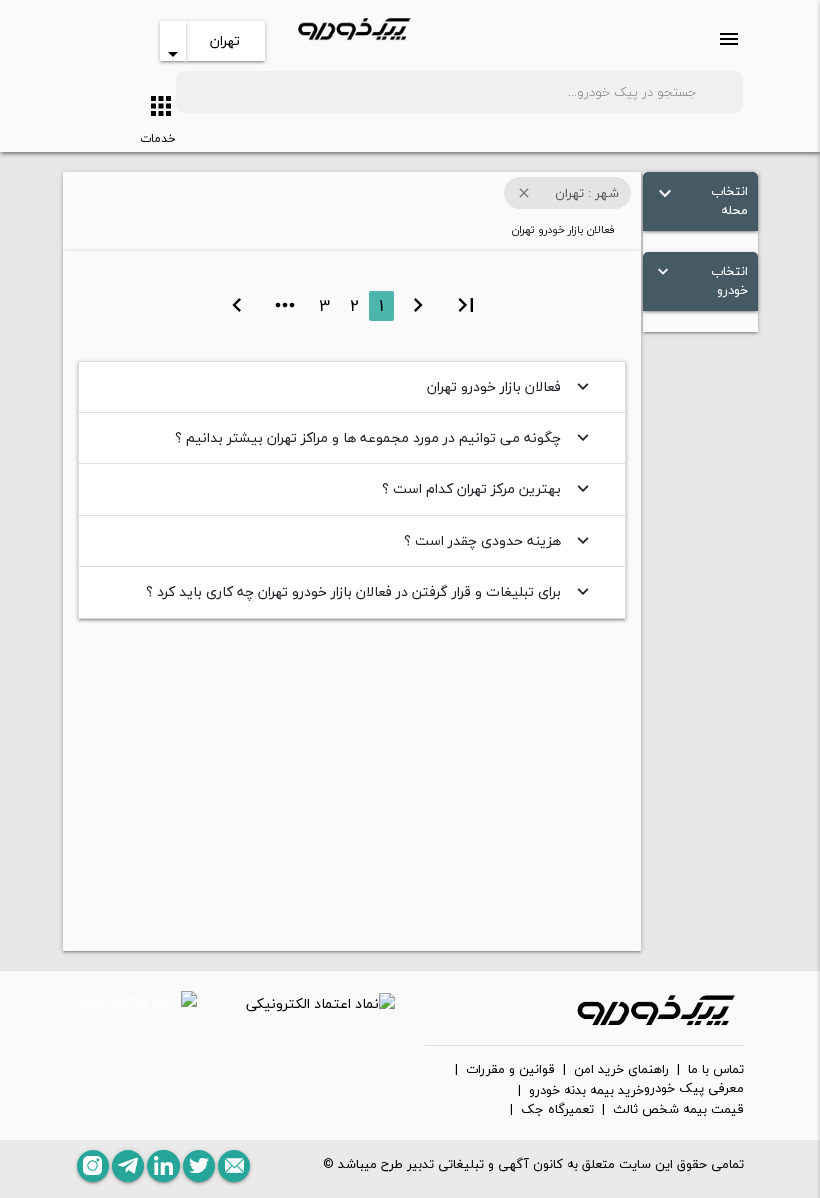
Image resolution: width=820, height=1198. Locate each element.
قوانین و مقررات (510, 1070)
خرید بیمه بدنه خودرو (586, 1091)
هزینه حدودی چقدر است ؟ (499, 540)
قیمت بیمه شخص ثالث (678, 1110)
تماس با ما (716, 1070)
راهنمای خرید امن (621, 1070)
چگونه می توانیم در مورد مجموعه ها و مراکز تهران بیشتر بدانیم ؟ (384, 437)
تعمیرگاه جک (557, 1110)
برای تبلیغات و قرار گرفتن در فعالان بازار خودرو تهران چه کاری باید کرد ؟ (370, 591)
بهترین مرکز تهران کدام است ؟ (488, 488)
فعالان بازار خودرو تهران (510, 386)
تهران (225, 40)
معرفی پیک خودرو (694, 1089)
